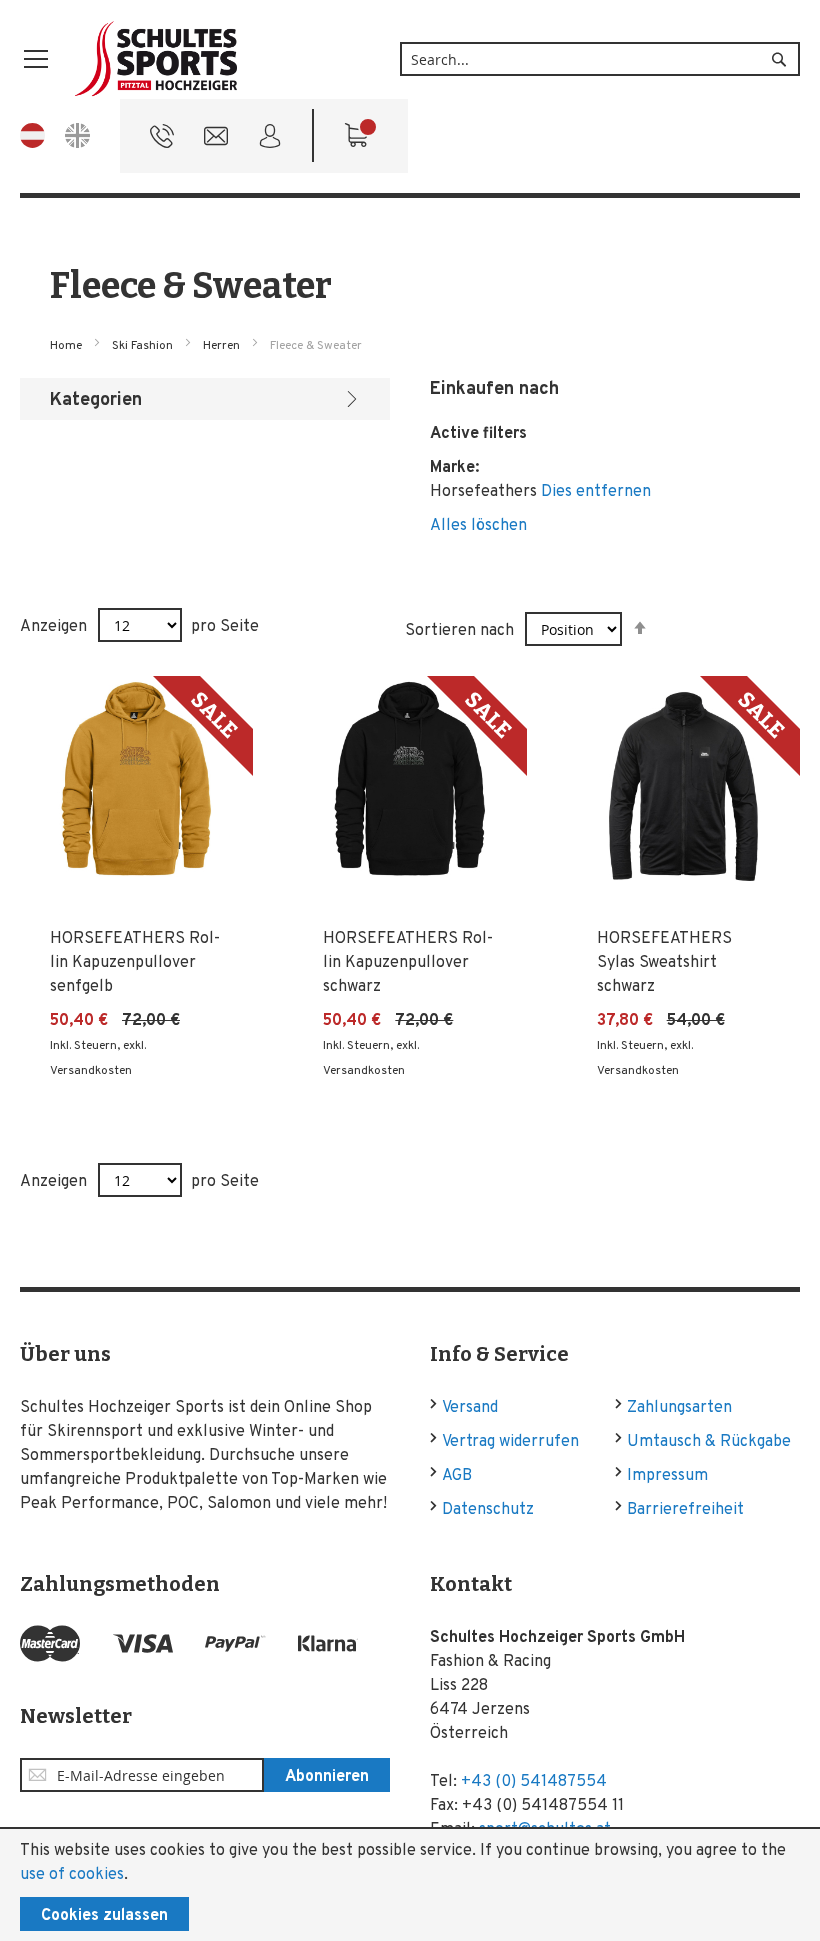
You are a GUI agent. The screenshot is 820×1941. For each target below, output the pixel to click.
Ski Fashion (144, 346)
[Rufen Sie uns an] (162, 141)
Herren (223, 346)
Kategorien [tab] (96, 400)
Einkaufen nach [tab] (494, 389)
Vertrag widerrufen (510, 1442)
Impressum (667, 1476)
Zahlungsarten (679, 1408)
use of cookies (72, 1875)
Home (67, 346)
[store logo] (157, 59)
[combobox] (600, 59)
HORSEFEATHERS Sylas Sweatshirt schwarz (664, 963)
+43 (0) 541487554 (534, 1782)
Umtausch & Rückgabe (709, 1442)
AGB (457, 1476)
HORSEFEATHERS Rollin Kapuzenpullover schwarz (408, 963)
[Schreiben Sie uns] (216, 141)
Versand (470, 1408)
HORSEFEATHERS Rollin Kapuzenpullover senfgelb (135, 963)
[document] (410, 1885)
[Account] (270, 141)
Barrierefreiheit (685, 1510)
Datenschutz (488, 1510)
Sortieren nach (459, 631)
